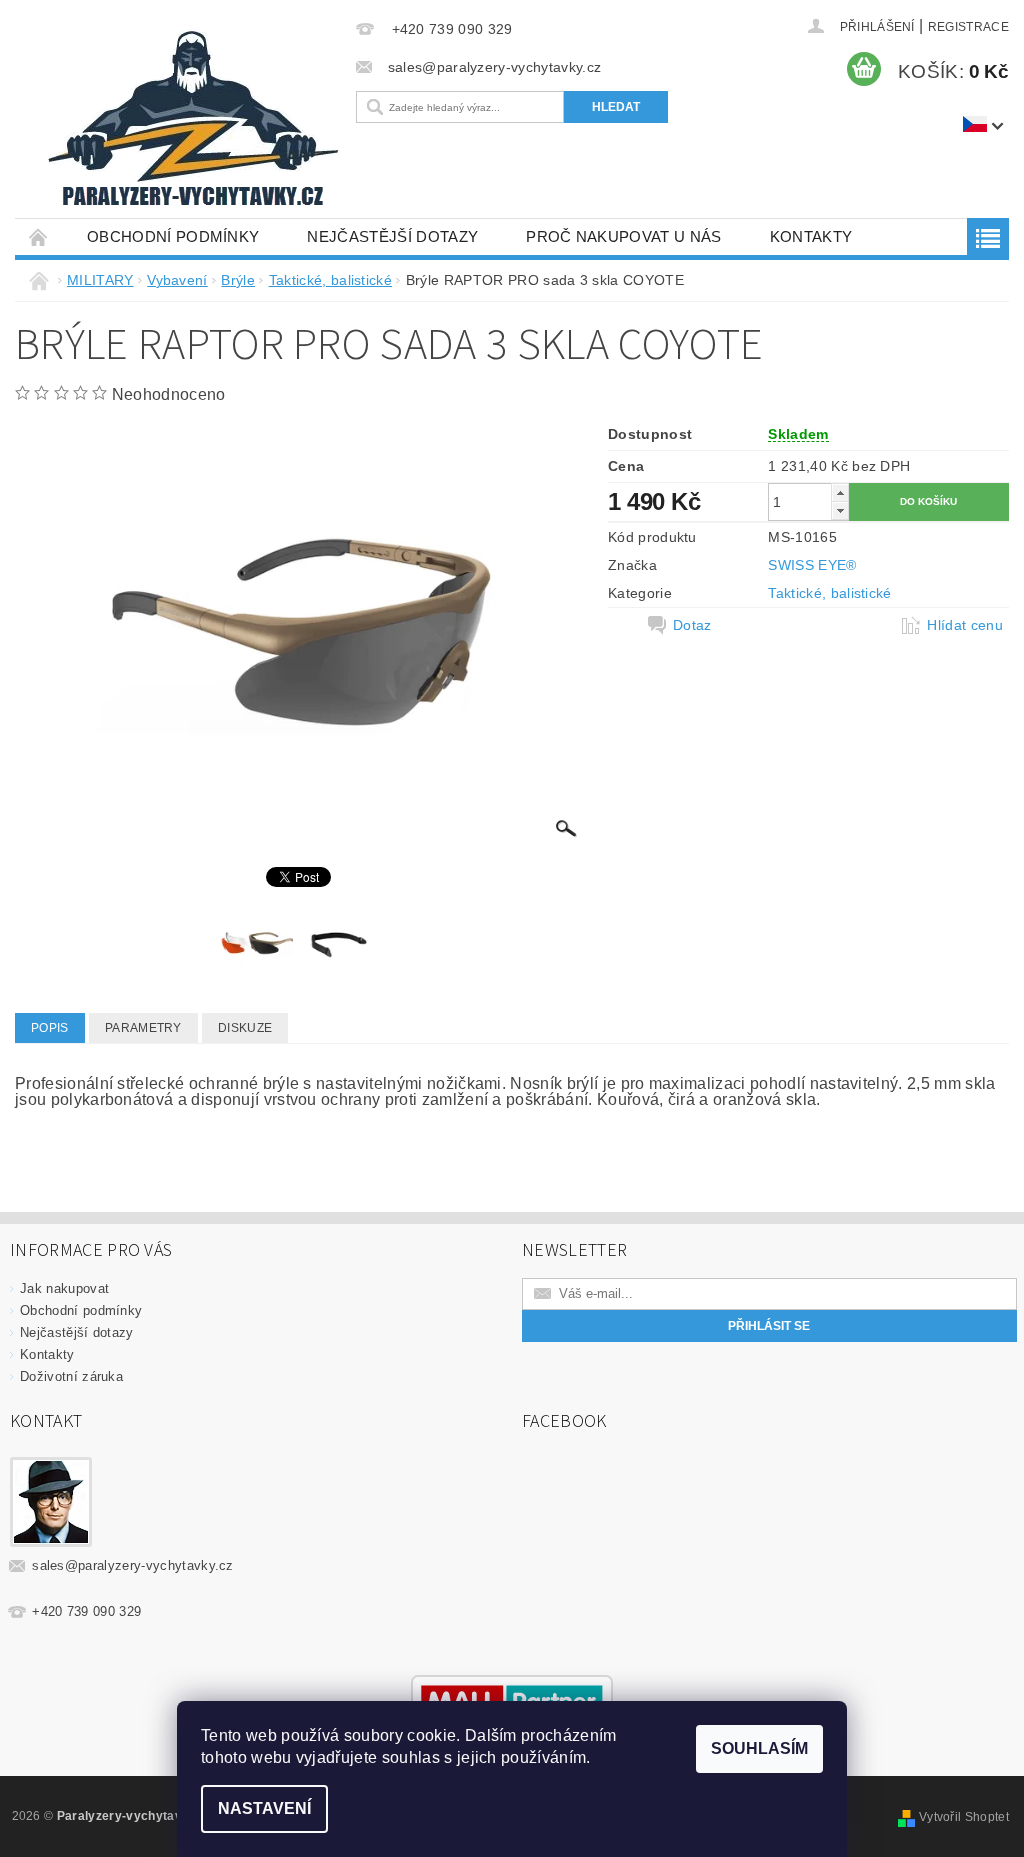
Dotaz (692, 625)
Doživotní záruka (71, 1376)
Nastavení (264, 1808)
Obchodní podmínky (173, 236)
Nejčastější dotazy (392, 236)
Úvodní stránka (39, 236)
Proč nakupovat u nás (623, 236)
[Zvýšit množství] (840, 492)
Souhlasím (759, 1748)
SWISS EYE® (812, 565)
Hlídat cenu (965, 625)
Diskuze (245, 1028)
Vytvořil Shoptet (964, 1817)
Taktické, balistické (829, 593)
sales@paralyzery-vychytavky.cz (133, 1565)
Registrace (968, 27)
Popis (50, 1028)
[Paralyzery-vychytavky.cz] (196, 123)
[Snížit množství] (840, 510)
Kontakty (811, 236)
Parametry (143, 1028)
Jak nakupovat (64, 1288)
